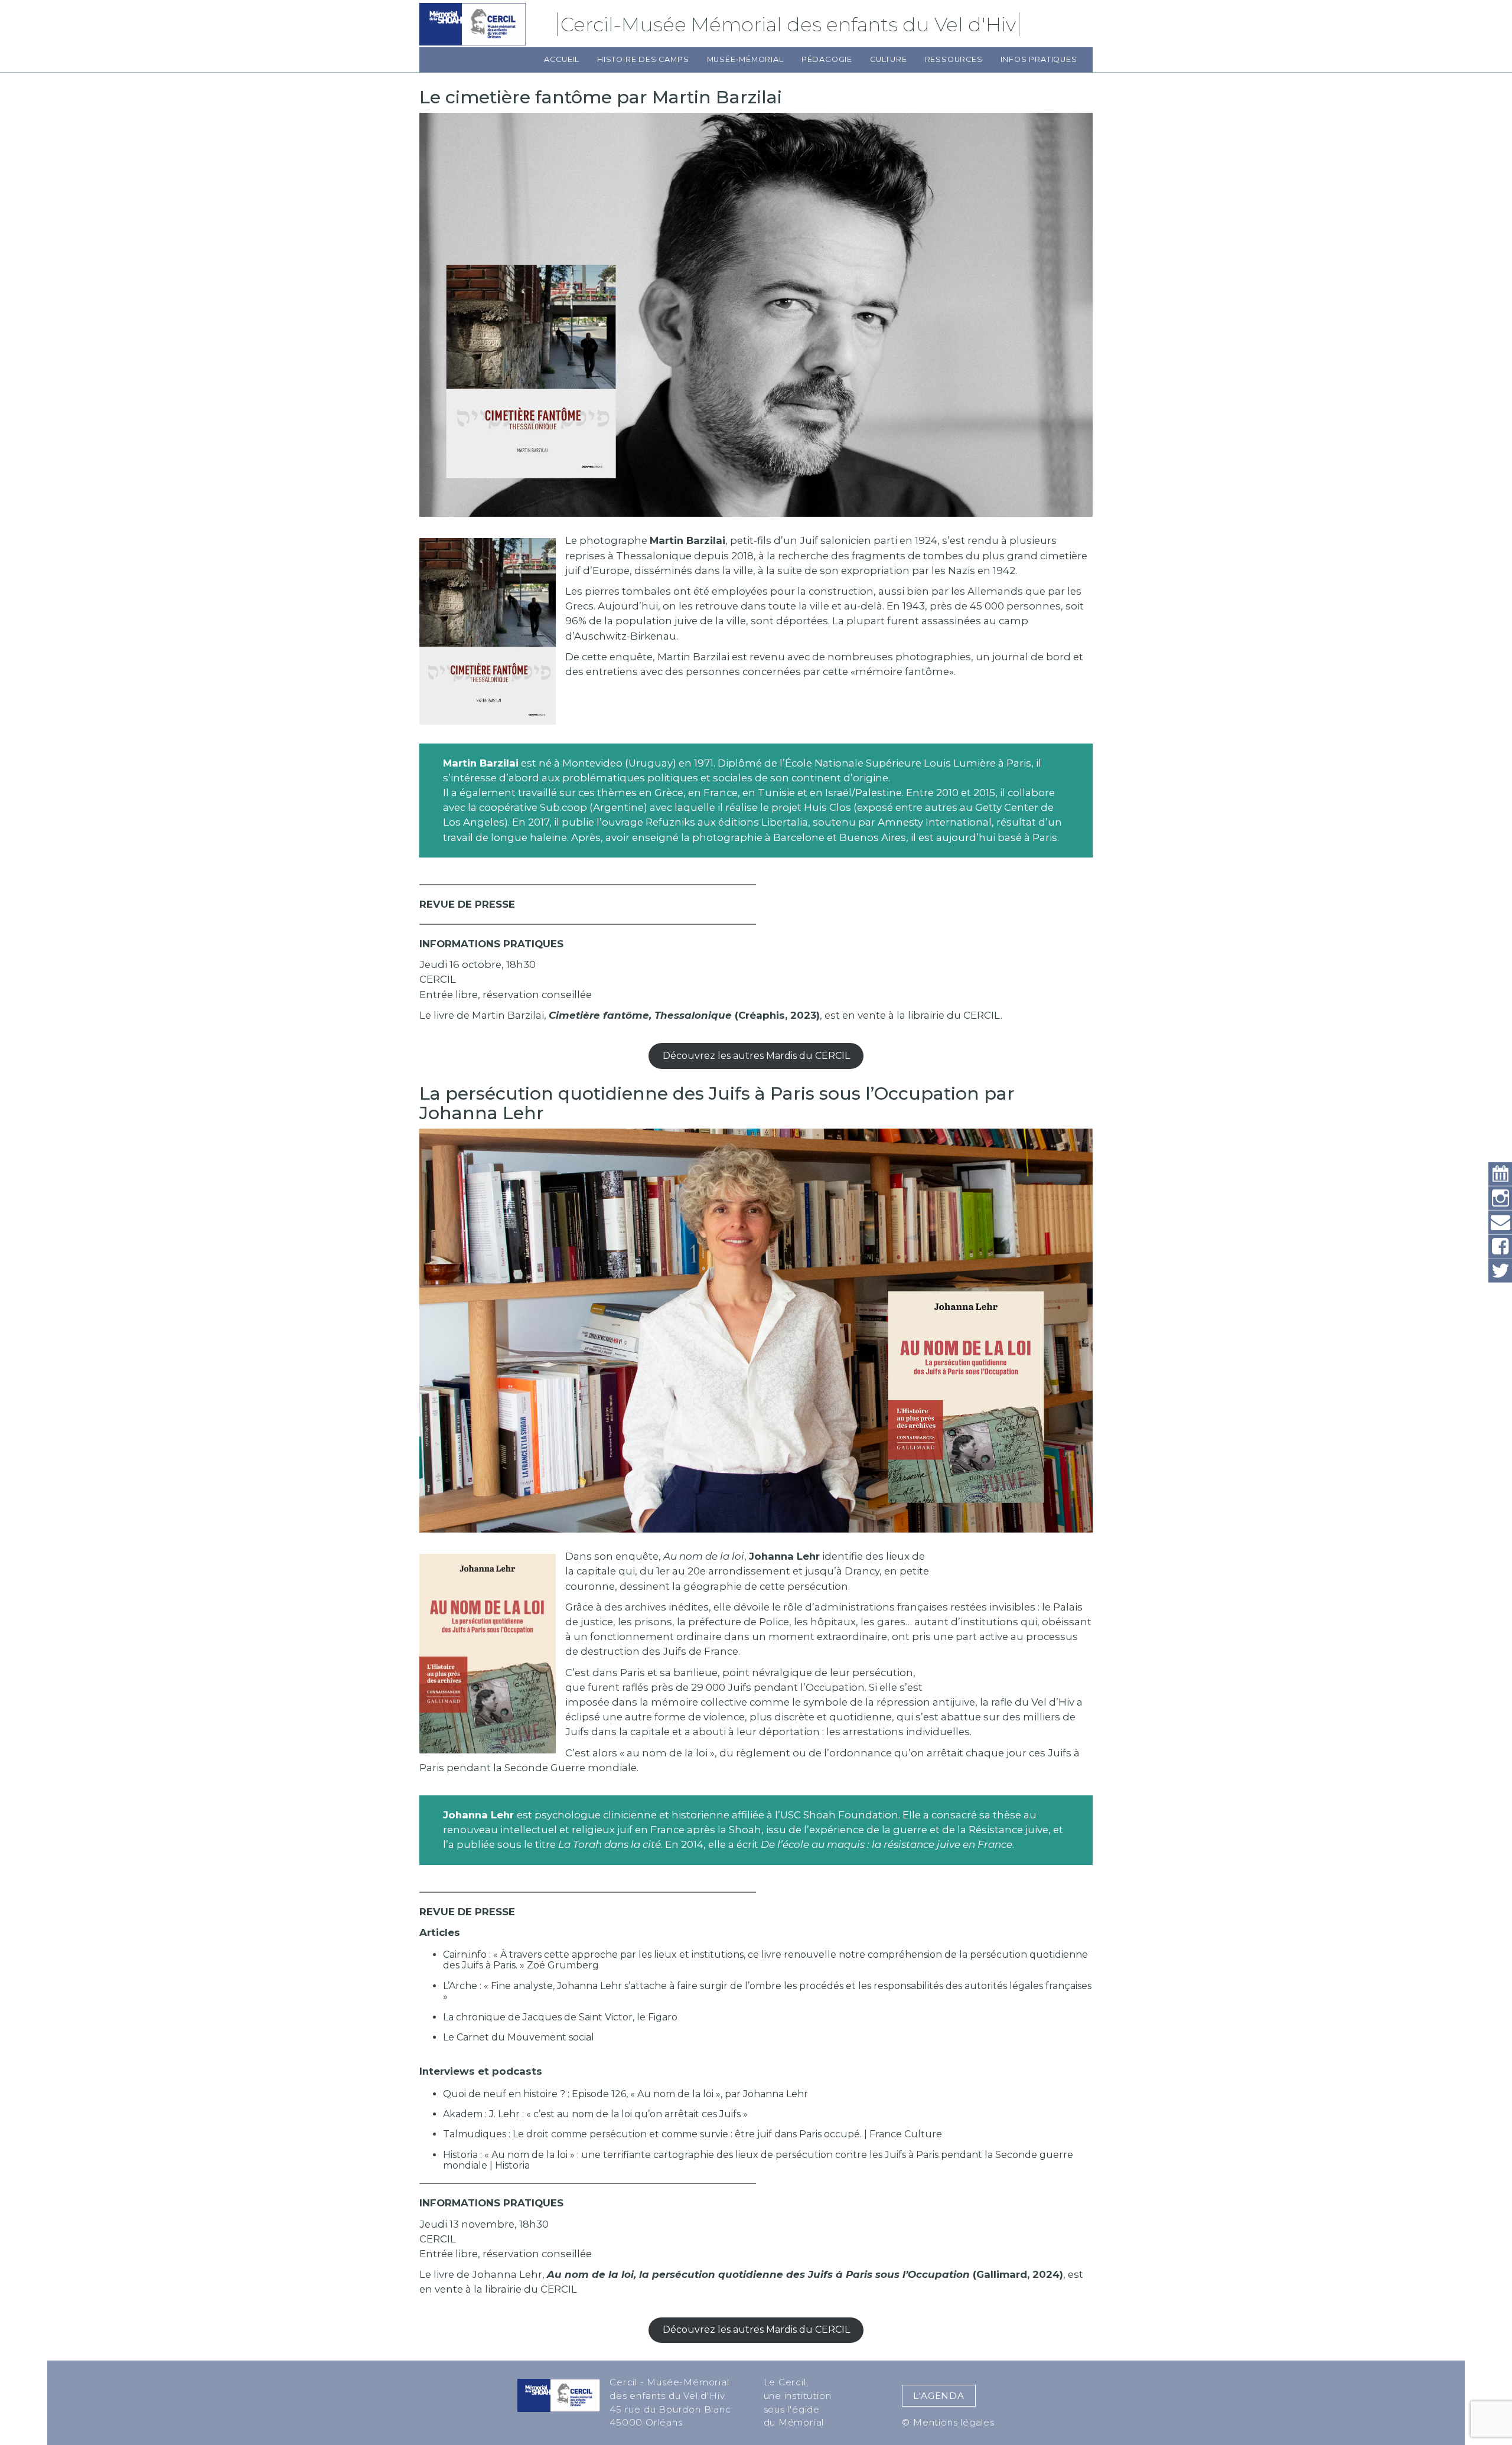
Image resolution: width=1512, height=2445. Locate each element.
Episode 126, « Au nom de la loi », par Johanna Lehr (690, 2094)
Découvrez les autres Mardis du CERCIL (756, 1056)
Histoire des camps (643, 59)
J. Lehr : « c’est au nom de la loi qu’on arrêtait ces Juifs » (618, 2114)
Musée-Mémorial (745, 59)
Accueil (562, 59)
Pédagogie (827, 59)
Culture (889, 59)
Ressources (954, 59)
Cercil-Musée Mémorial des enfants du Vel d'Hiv (790, 24)
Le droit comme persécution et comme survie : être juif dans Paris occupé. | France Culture (727, 2134)
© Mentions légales (948, 2422)
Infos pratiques (1039, 59)
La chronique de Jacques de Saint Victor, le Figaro (560, 2017)
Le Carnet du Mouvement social (519, 2037)
